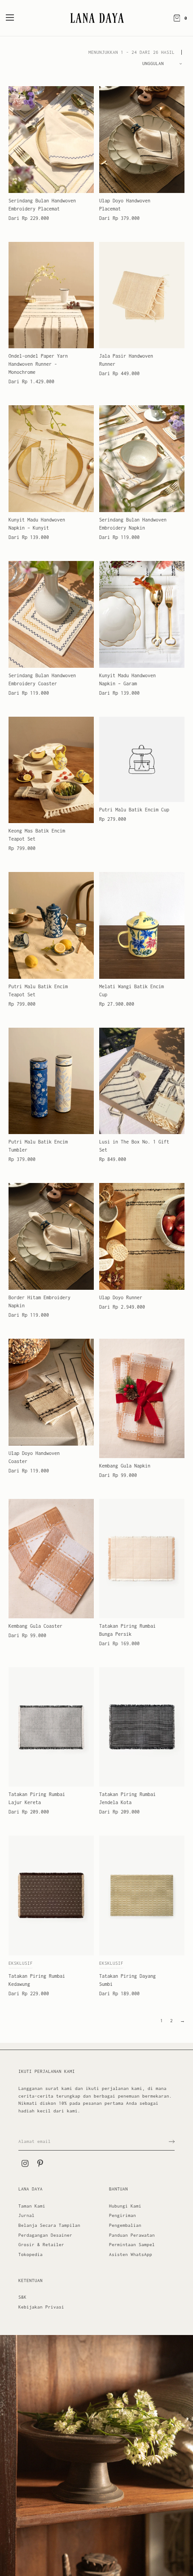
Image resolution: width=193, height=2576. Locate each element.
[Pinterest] (40, 2164)
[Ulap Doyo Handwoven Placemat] (142, 140)
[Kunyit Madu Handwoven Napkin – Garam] (142, 614)
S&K (22, 2297)
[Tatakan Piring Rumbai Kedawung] (51, 1895)
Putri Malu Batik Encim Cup (134, 810)
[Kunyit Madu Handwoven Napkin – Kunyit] (51, 459)
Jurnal (26, 2215)
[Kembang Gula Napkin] (142, 1398)
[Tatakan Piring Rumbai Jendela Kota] (142, 1727)
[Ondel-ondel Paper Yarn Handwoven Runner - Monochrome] (51, 295)
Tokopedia (31, 2254)
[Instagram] (25, 2164)
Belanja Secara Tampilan (49, 2225)
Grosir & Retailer (41, 2245)
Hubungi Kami (125, 2206)
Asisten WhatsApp (131, 2254)
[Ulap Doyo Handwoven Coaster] (51, 1392)
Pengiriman (123, 2215)
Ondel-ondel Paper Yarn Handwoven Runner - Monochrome (38, 364)
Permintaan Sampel (132, 2245)
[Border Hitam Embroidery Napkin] (51, 1236)
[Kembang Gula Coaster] (51, 1559)
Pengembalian (125, 2225)
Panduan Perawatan (132, 2235)
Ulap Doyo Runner (121, 1297)
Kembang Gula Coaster (35, 1626)
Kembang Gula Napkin (125, 1466)
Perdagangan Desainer (45, 2235)
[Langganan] (172, 2142)
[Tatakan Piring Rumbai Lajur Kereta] (51, 1727)
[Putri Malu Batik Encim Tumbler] (51, 1081)
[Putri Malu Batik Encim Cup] (142, 759)
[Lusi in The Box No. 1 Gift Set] (142, 1081)
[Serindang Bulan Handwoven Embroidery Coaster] (51, 614)
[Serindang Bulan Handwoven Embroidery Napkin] (142, 459)
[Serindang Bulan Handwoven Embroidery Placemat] (51, 140)
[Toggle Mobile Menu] (16, 18)
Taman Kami (32, 2206)
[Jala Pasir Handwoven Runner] (142, 295)
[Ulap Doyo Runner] (142, 1236)
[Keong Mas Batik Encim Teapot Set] (51, 770)
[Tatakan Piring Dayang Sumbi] (142, 1895)
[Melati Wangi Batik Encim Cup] (142, 925)
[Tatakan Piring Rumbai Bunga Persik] (142, 1559)
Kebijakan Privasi (41, 2307)
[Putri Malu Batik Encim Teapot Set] (51, 925)
